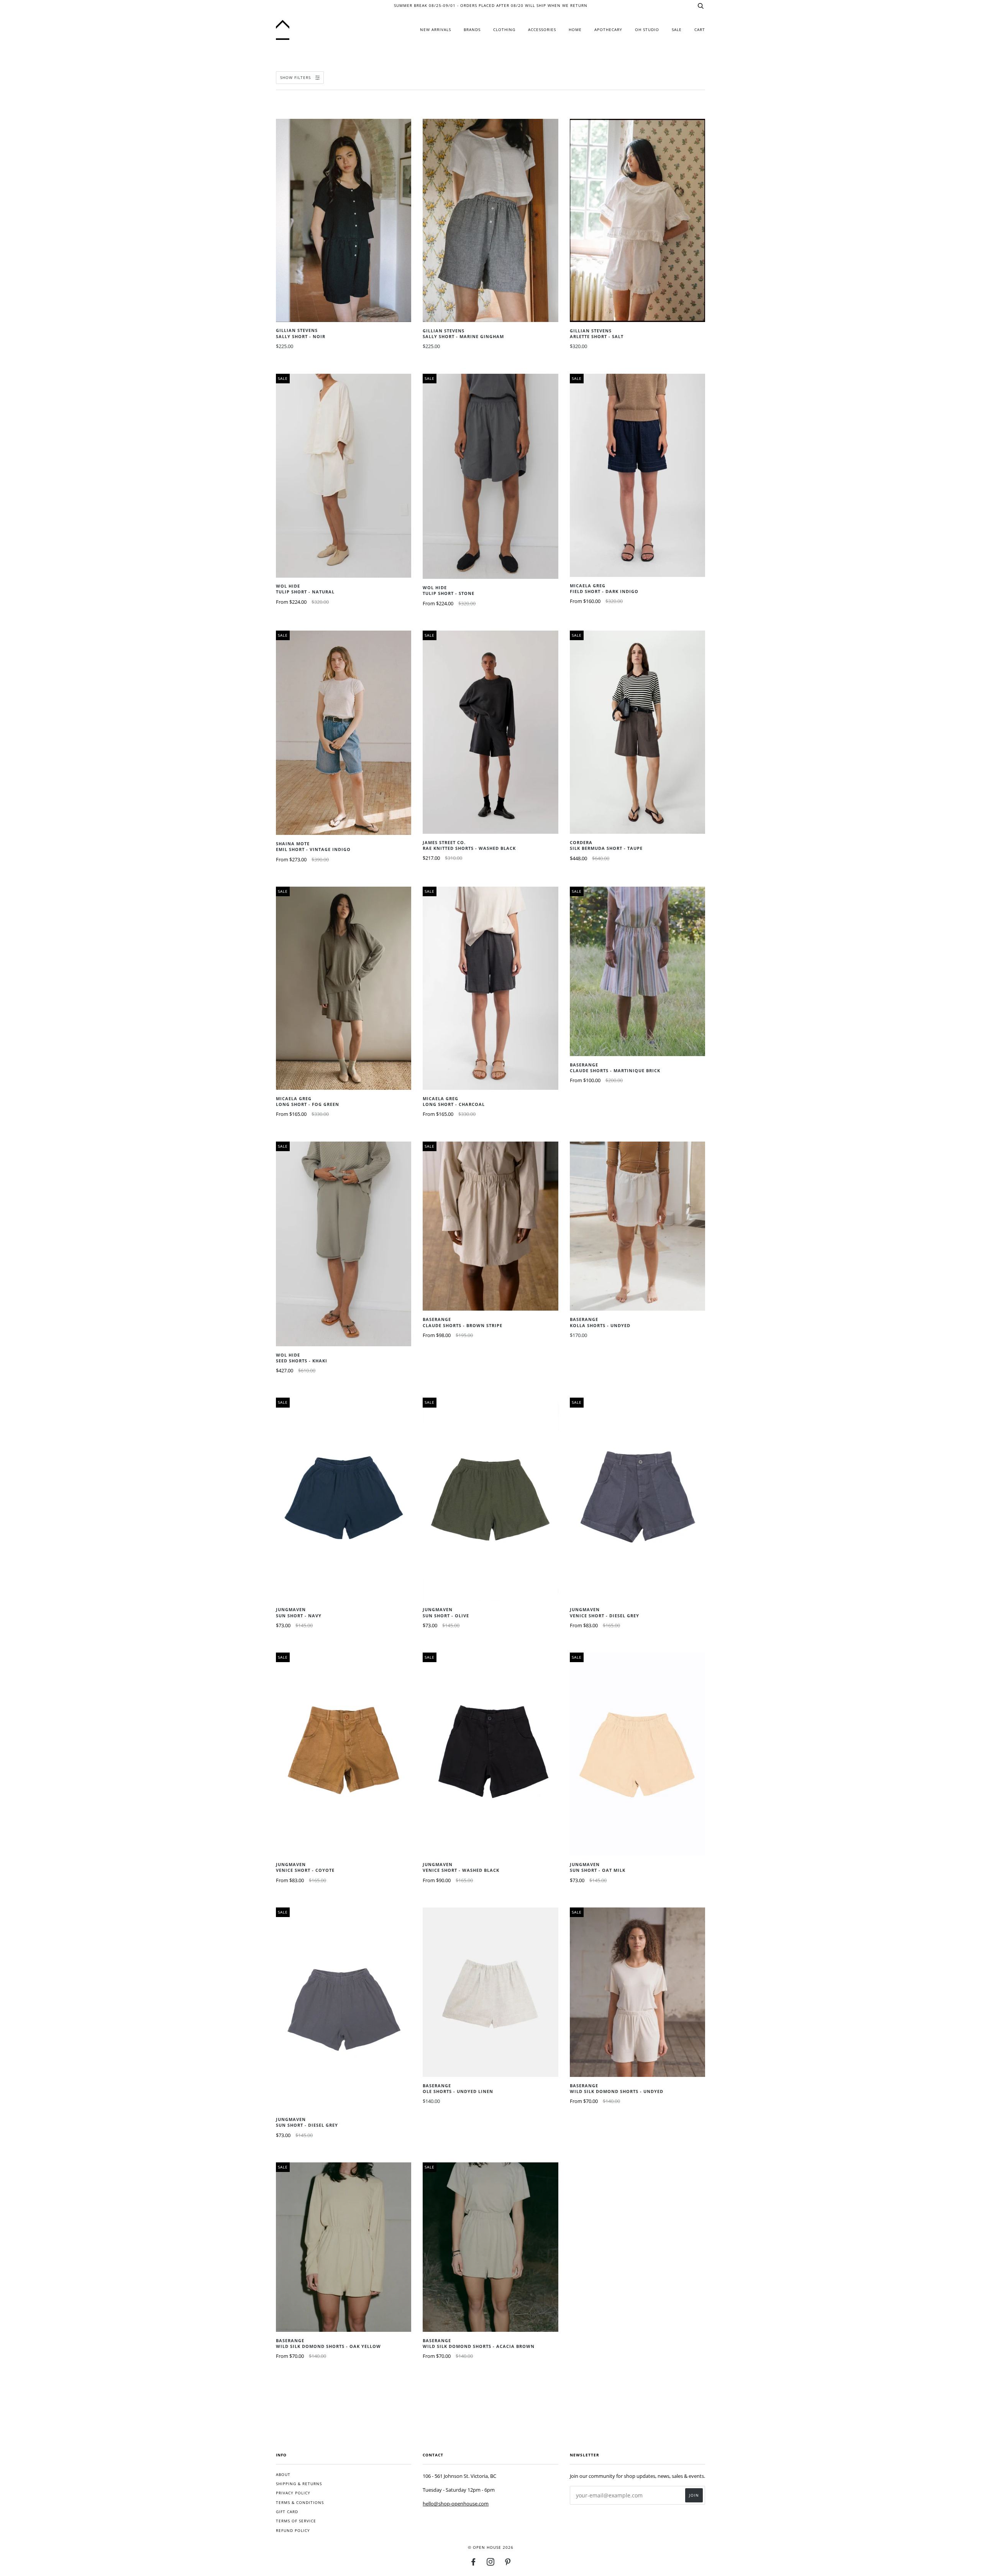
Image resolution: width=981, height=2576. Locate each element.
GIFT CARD (287, 2512)
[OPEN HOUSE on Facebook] (473, 2564)
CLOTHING (504, 30)
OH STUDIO (647, 30)
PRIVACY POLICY (293, 2493)
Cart (700, 30)
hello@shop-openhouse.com (456, 2504)
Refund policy (293, 2531)
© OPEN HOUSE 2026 (491, 2547)
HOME (575, 30)
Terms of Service (296, 2521)
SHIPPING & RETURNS (299, 2484)
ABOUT (283, 2475)
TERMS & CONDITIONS (300, 2503)
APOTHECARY (608, 30)
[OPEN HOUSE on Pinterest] (508, 2564)
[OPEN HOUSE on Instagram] (491, 2564)
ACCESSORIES (542, 30)
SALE (677, 30)
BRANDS (472, 30)
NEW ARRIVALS (436, 30)
